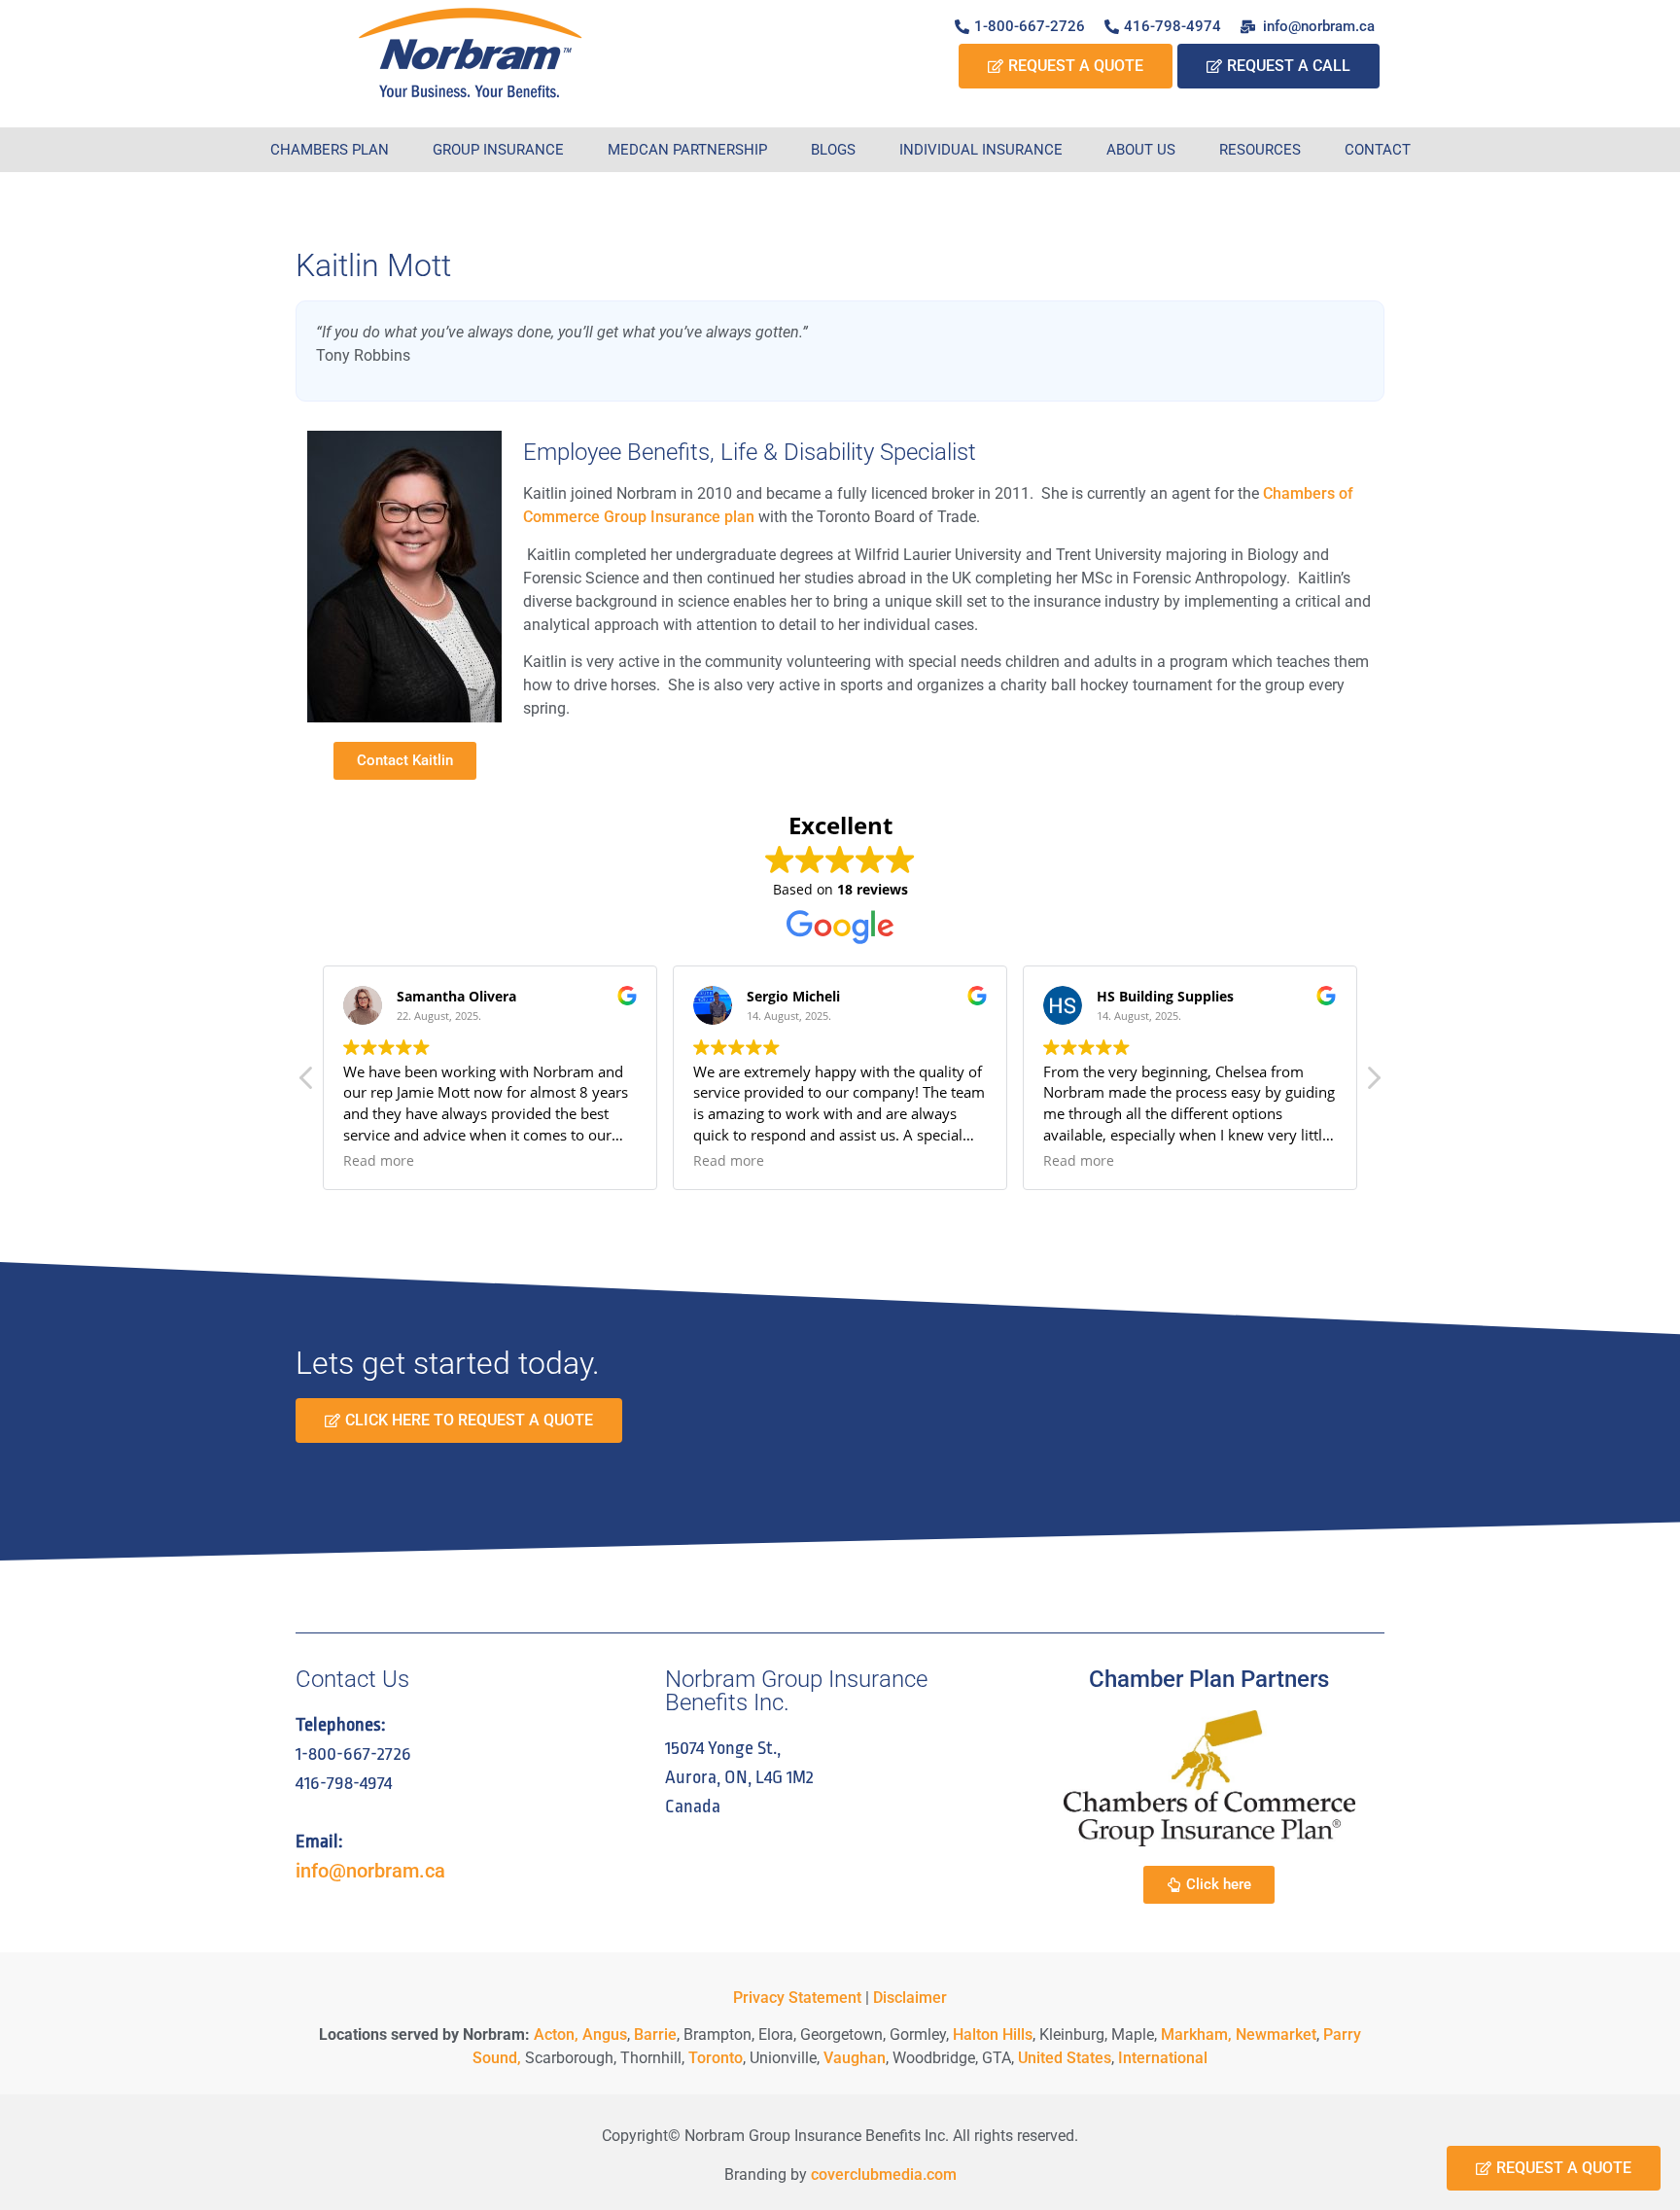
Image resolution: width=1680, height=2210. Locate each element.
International (1163, 2058)
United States (1065, 2058)
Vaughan (855, 2058)
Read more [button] (379, 1161)
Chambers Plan (330, 150)
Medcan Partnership (687, 150)
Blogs (833, 150)
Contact (1378, 150)
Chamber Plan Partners (1209, 1679)
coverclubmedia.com (884, 2175)
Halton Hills (993, 2035)
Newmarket (1276, 2035)
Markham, (1196, 2035)
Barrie (655, 2035)
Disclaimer (910, 1998)
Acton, (556, 2035)
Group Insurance (498, 150)
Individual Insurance (981, 150)
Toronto (716, 2058)
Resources (1260, 150)
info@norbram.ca (370, 1871)
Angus (605, 2035)
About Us (1141, 150)
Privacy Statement (797, 1998)
